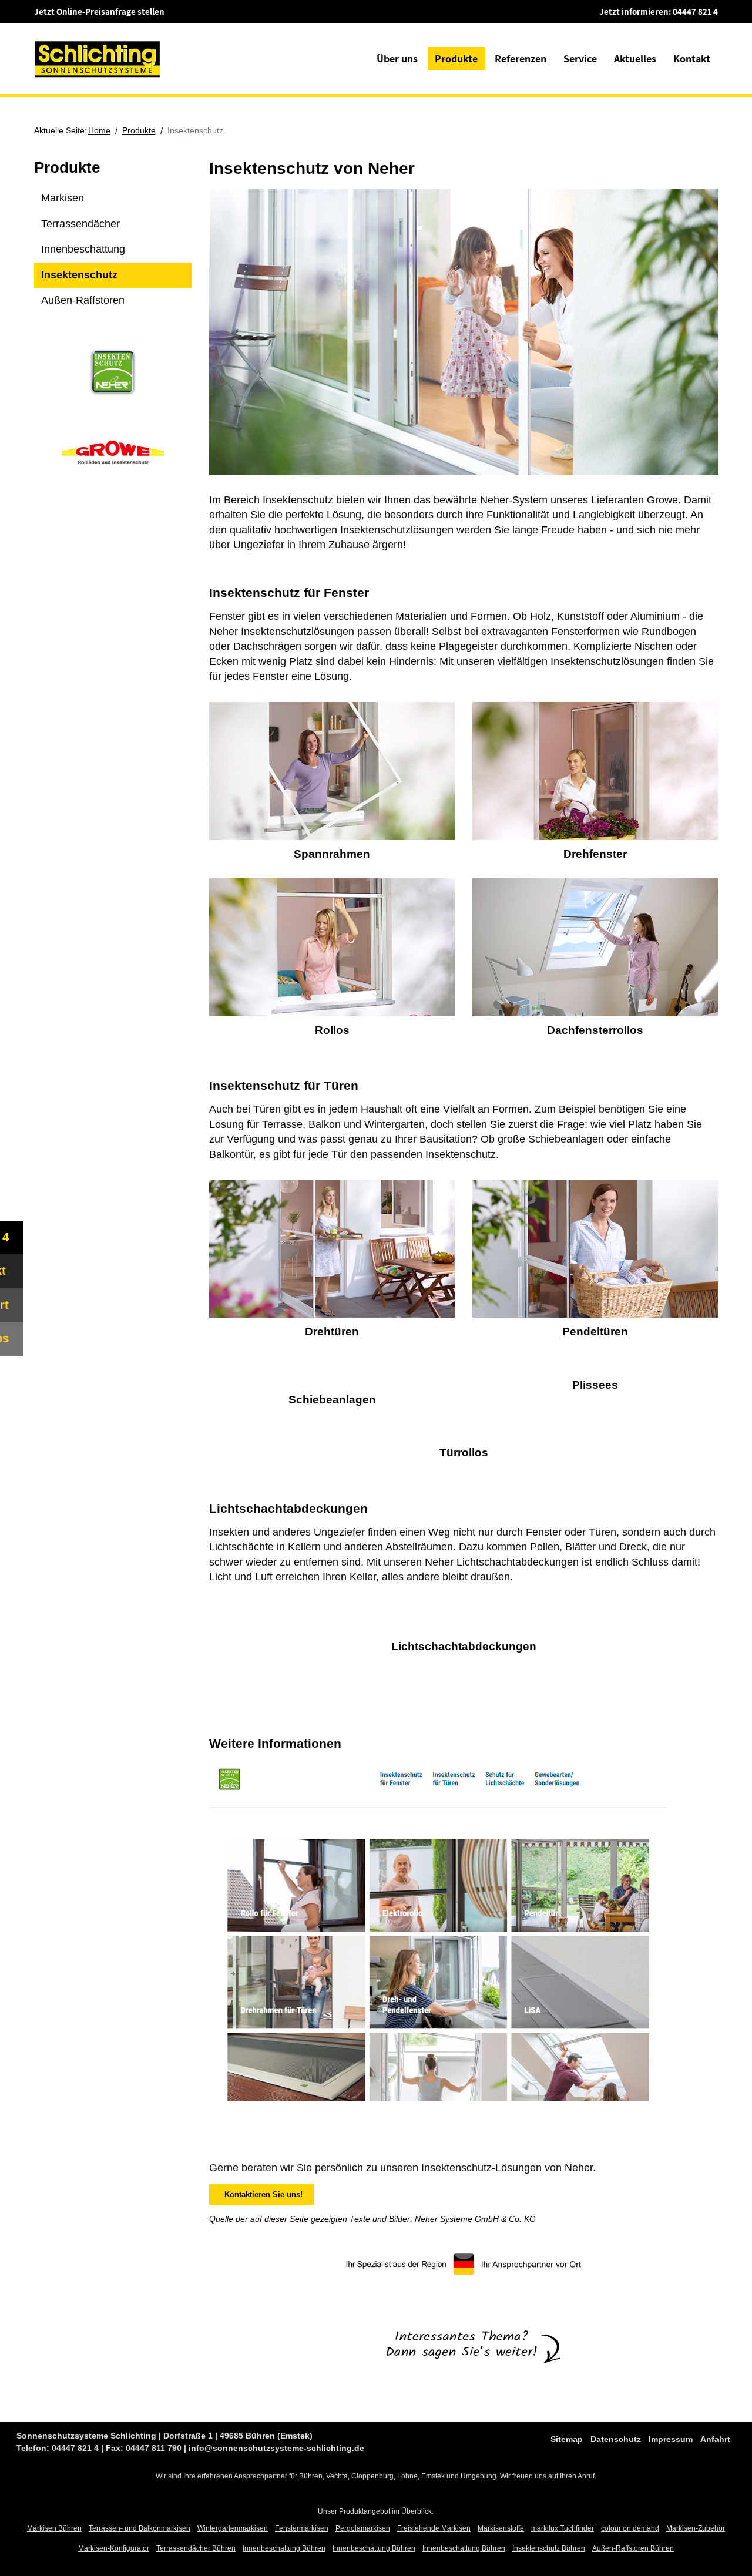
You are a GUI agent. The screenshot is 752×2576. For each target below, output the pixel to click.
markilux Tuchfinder (563, 2528)
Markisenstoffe (501, 2528)
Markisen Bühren (54, 2528)
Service (580, 58)
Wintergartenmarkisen (233, 2528)
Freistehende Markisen (434, 2528)
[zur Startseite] (98, 58)
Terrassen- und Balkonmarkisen (140, 2528)
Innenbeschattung (83, 249)
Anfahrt (715, 2439)
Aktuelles (635, 58)
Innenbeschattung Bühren (284, 2548)
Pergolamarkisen (363, 2528)
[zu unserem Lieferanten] (113, 371)
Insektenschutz (79, 275)
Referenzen (521, 58)
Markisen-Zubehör (696, 2528)
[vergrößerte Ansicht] (332, 773)
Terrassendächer (80, 224)
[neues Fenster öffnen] (438, 1938)
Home (99, 130)
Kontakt (692, 58)
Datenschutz (616, 2439)
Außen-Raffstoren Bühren (633, 2548)
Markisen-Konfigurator (114, 2548)
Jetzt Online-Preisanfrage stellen (99, 11)
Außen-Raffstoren (83, 300)
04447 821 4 (695, 11)
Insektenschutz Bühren (549, 2548)
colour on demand (630, 2528)
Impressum (671, 2439)
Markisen (63, 198)
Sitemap (567, 2439)
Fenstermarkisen (302, 2528)
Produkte (456, 58)
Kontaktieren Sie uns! (261, 2194)
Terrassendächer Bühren (196, 2548)
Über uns (397, 58)
